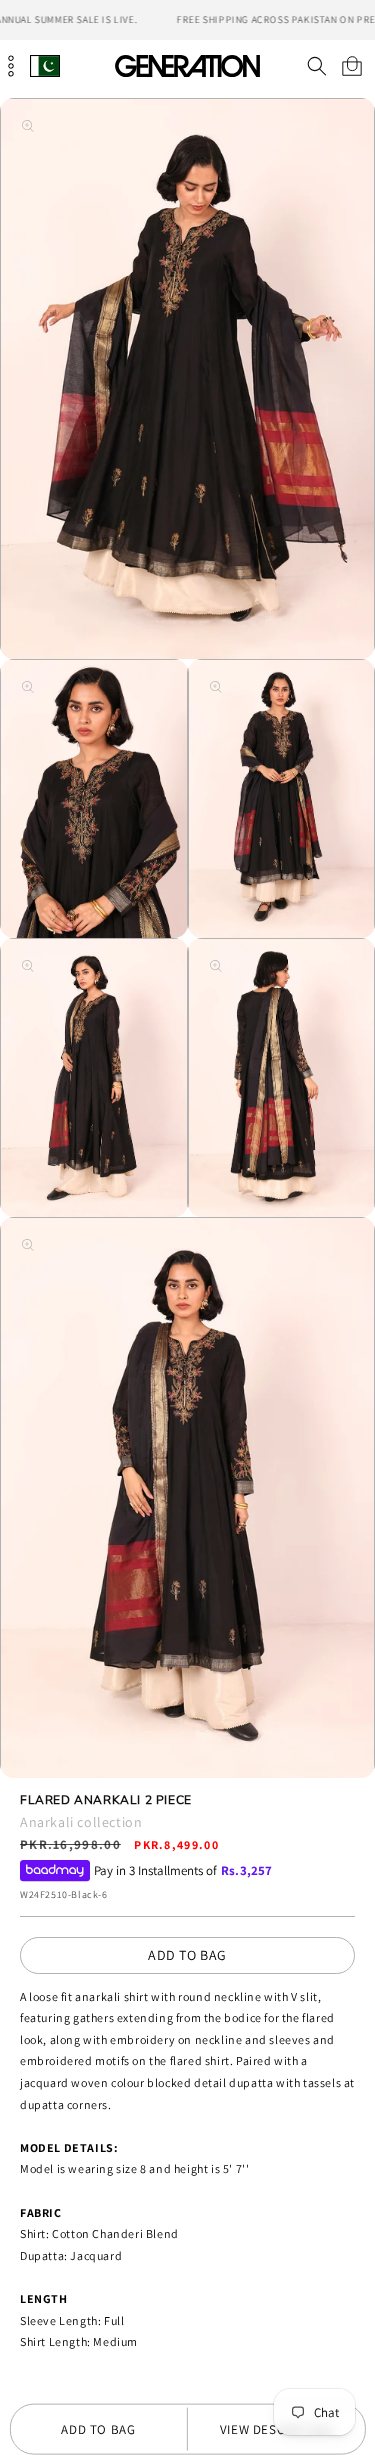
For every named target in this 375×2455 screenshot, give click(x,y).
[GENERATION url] (188, 65)
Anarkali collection (81, 1822)
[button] (316, 66)
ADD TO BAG (187, 1955)
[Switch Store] (45, 65)
